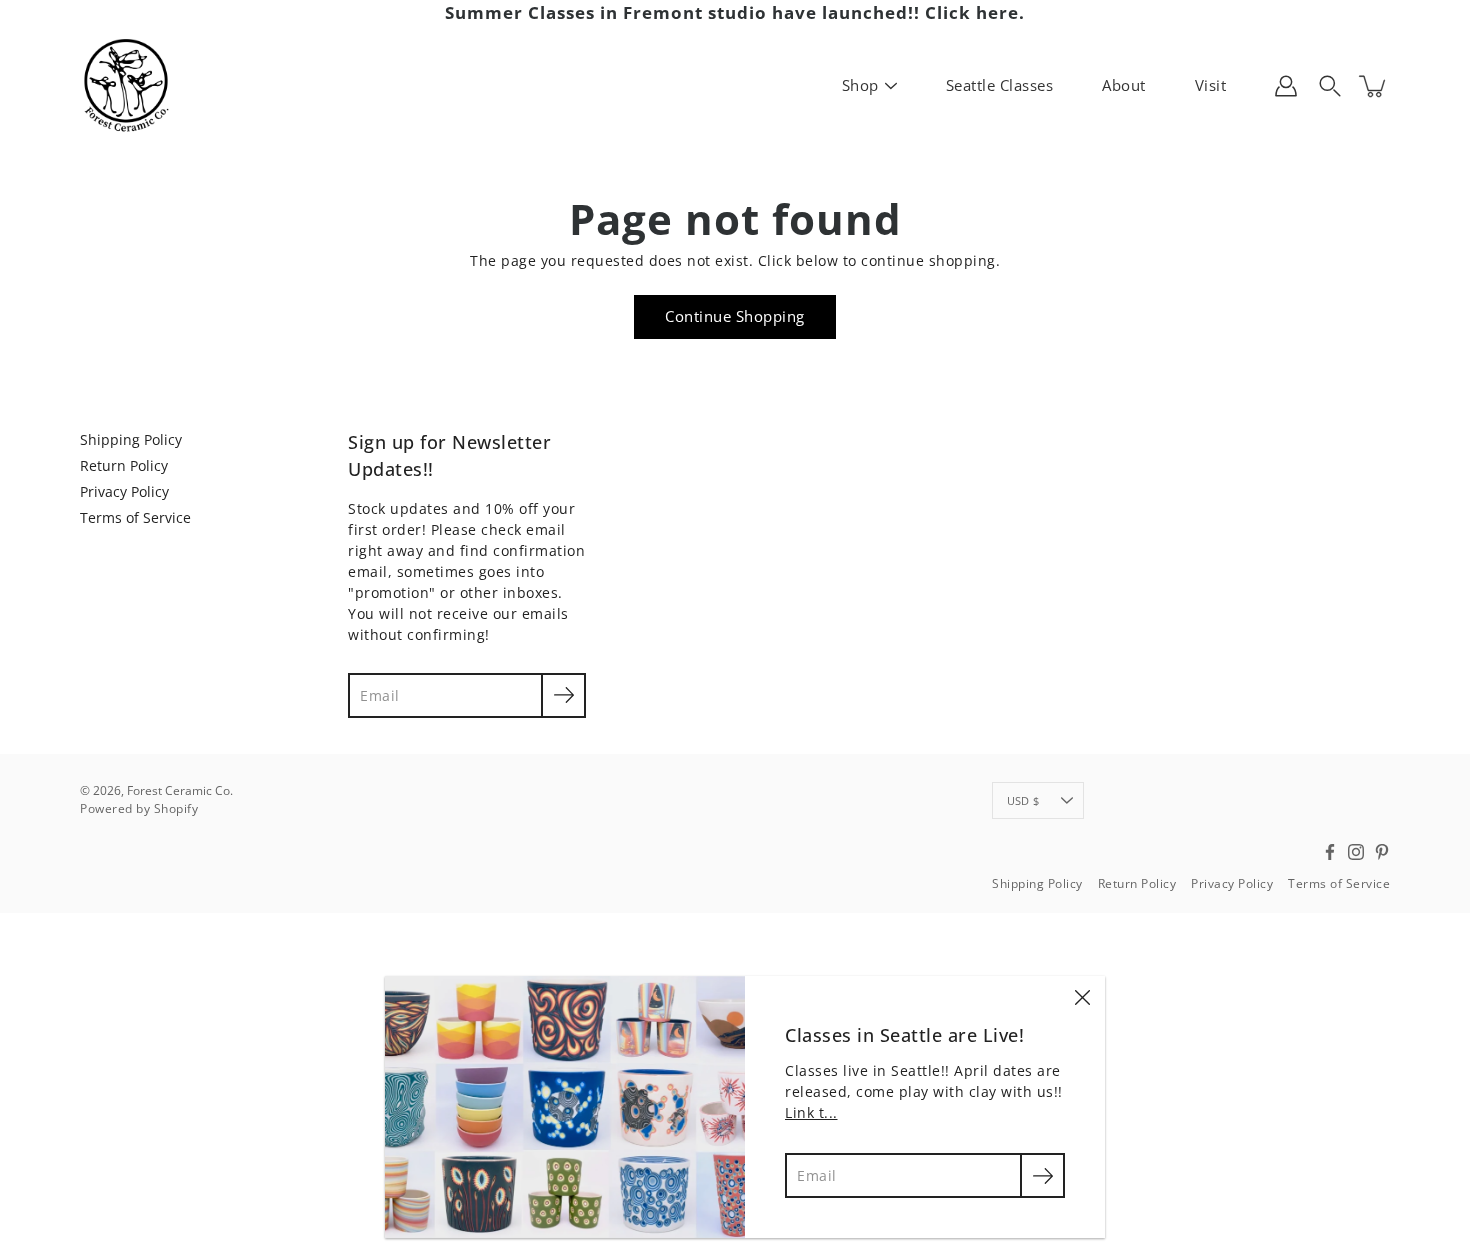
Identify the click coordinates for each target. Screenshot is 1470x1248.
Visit (1211, 85)
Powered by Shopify (139, 808)
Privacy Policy (124, 491)
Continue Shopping (735, 316)
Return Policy (124, 465)
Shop (860, 85)
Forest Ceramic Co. (180, 790)
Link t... (811, 1112)
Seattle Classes (1000, 85)
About (1124, 85)
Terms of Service (135, 517)
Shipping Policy (131, 439)
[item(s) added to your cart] (1374, 86)
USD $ (1023, 800)
